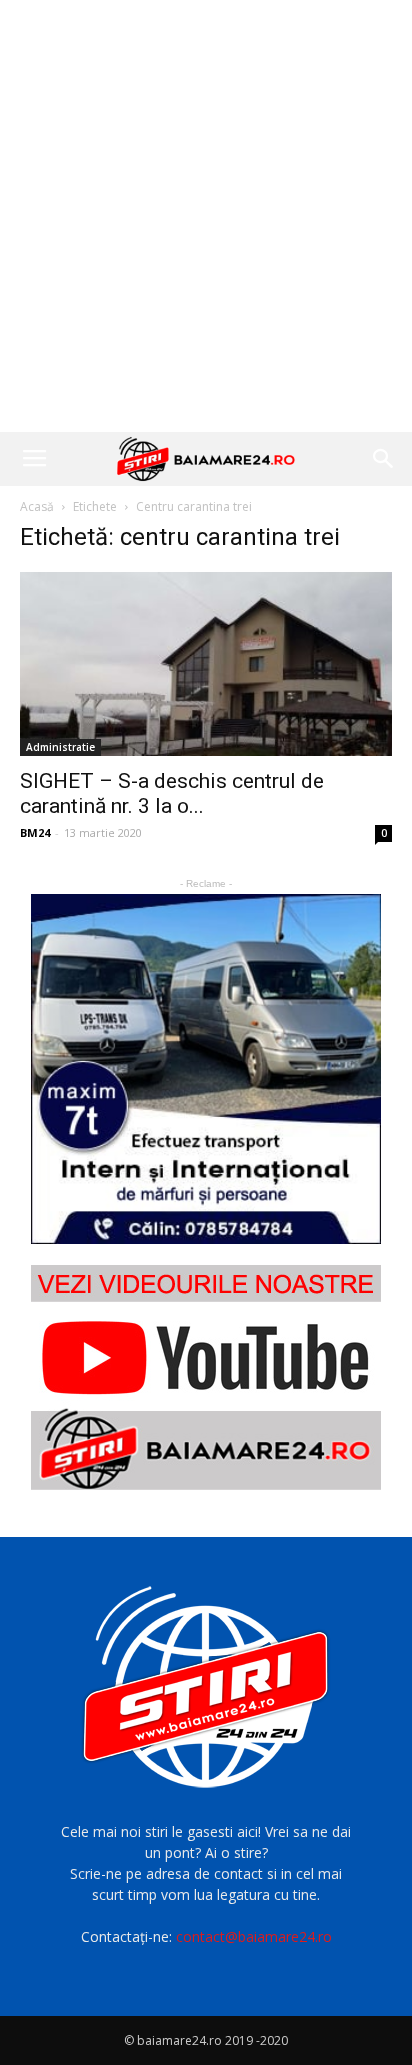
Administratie (60, 747)
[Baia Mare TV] (206, 1377)
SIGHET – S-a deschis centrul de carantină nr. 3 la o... (172, 793)
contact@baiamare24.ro (254, 1936)
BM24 (35, 832)
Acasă (37, 506)
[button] (384, 459)
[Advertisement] (206, 216)
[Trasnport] (206, 1069)
